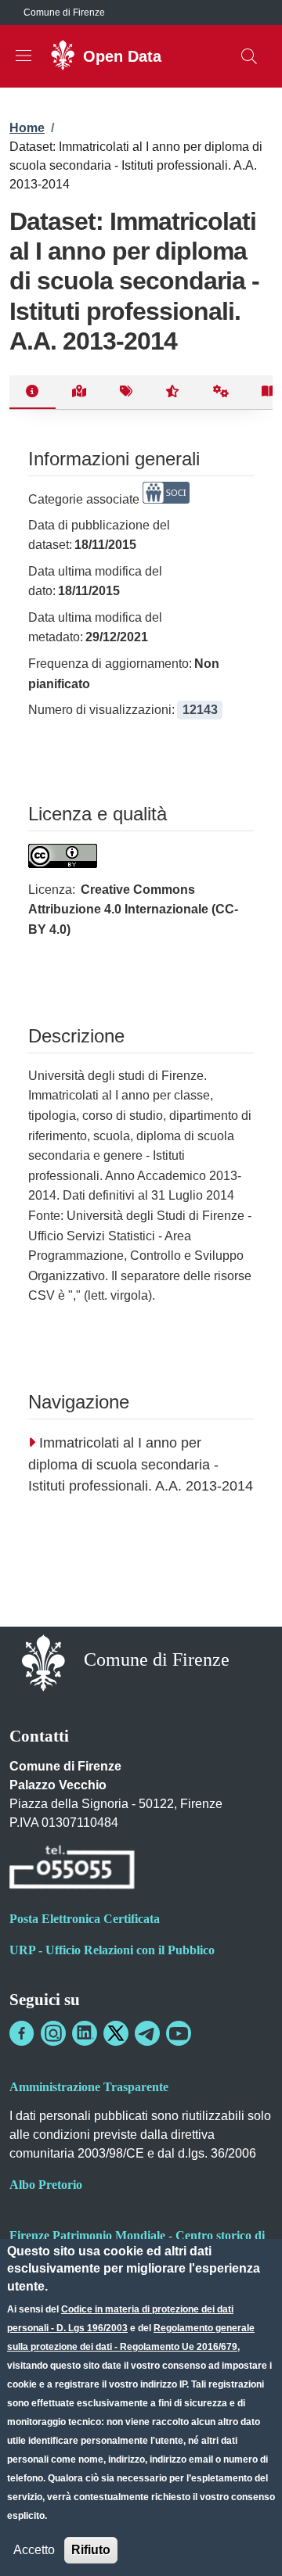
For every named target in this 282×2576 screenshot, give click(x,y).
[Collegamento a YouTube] (179, 2033)
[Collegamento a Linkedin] (85, 2033)
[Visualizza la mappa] (80, 393)
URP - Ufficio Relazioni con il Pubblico (112, 1950)
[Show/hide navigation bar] (23, 56)
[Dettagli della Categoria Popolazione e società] (166, 499)
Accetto (34, 2550)
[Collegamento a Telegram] (147, 2033)
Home (27, 128)
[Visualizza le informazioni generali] (33, 393)
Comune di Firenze (64, 13)
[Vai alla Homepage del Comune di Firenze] (43, 1661)
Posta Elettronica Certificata (85, 1919)
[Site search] (249, 56)
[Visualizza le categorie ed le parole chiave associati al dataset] (126, 393)
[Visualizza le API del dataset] (221, 393)
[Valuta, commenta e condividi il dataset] (173, 393)
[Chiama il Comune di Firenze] (72, 1869)
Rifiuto (91, 2550)
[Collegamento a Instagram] (53, 2033)
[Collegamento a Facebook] (22, 2033)
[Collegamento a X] (116, 2033)
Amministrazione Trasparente (89, 2087)
